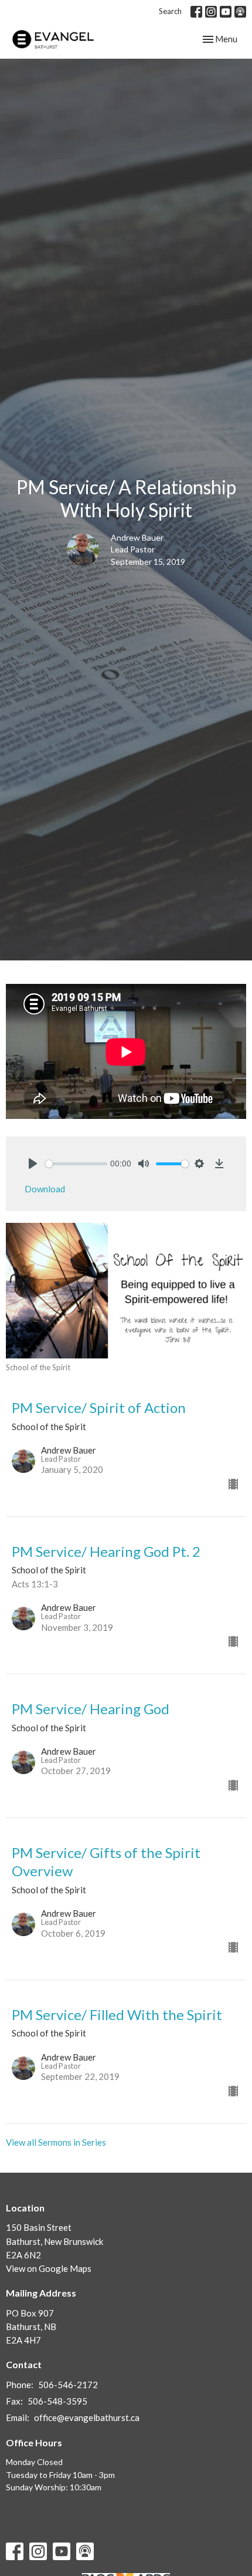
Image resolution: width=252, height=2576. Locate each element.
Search (170, 11)
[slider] (76, 1164)
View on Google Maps (49, 2268)
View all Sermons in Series (56, 2142)
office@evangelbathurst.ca (87, 2417)
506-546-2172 (68, 2385)
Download (45, 1189)
